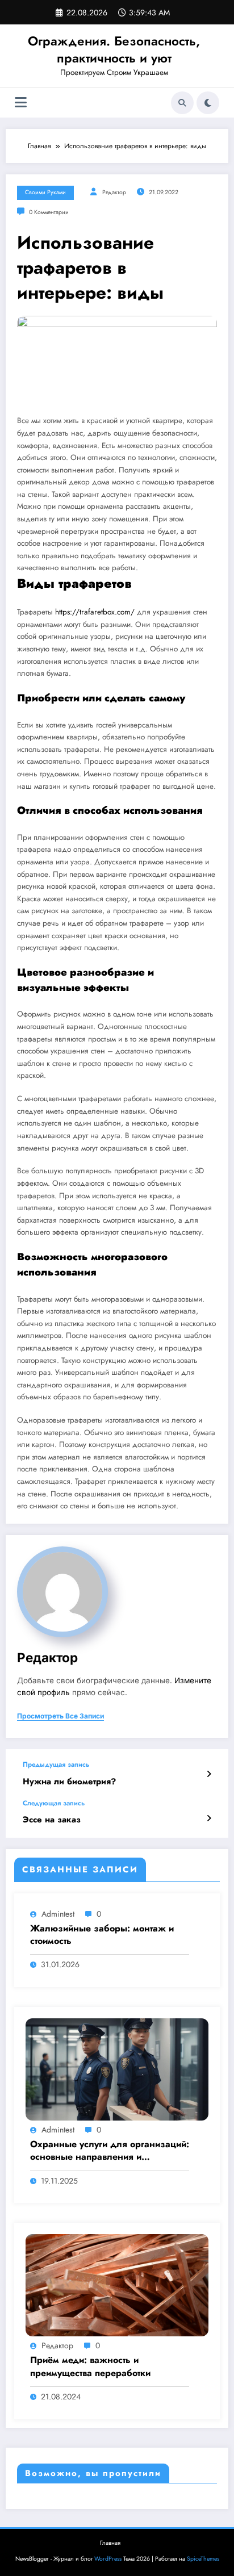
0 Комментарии (49, 212)
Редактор (114, 192)
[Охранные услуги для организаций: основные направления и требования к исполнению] (117, 2069)
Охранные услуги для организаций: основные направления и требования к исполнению (110, 2151)
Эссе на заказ (52, 1820)
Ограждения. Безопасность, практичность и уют (114, 49)
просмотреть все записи (60, 1716)
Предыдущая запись (56, 1764)
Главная (110, 2543)
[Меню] (21, 103)
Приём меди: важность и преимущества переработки (90, 2366)
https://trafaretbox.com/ (95, 612)
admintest (58, 1914)
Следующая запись (54, 1803)
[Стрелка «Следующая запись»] (209, 1818)
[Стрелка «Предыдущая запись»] (209, 1774)
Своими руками (45, 192)
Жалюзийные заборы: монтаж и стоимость (102, 1935)
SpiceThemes (203, 2559)
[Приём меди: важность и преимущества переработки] (117, 2285)
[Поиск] (182, 103)
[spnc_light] (208, 103)
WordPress (108, 2559)
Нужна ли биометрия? (69, 1782)
